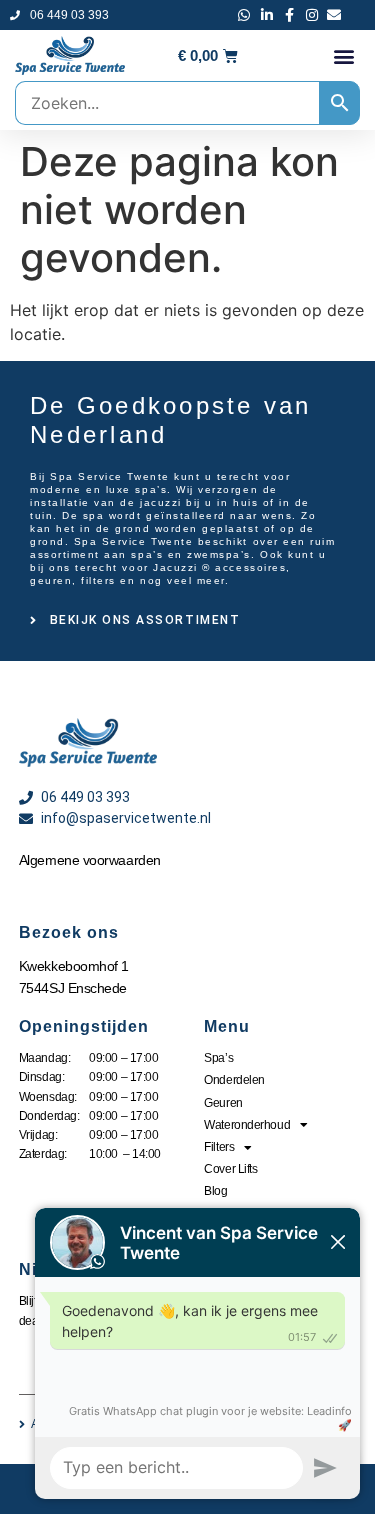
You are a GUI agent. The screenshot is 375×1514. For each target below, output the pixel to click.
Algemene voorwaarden (90, 860)
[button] (343, 55)
